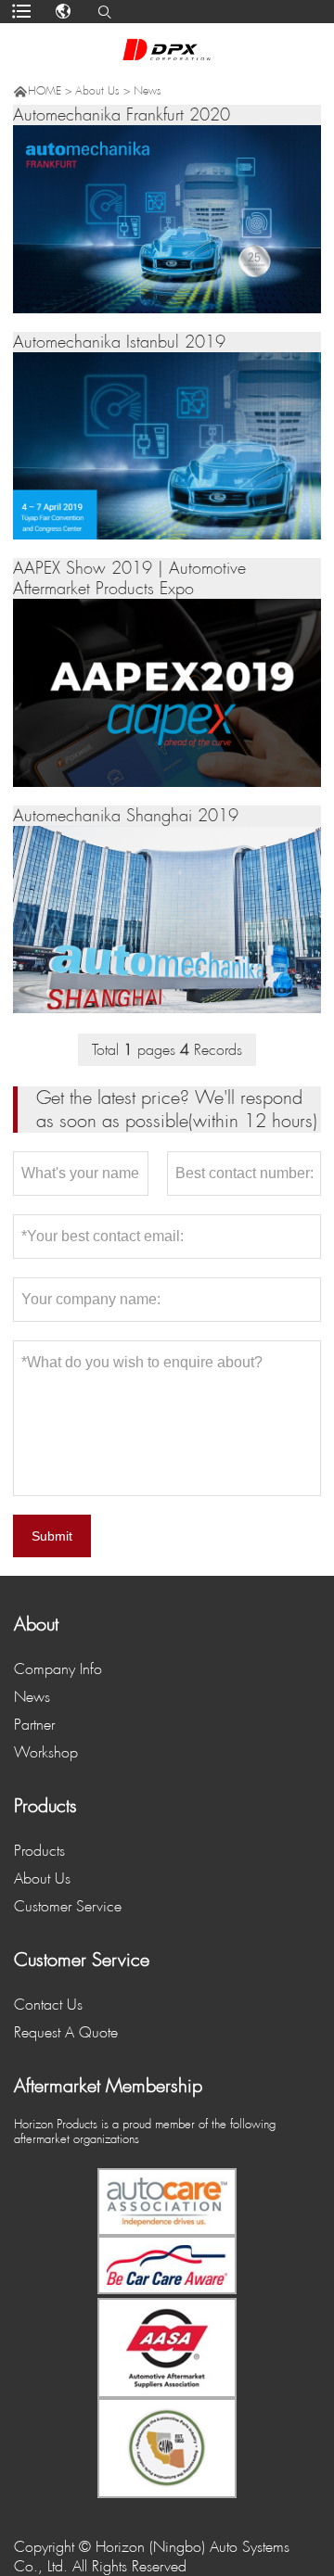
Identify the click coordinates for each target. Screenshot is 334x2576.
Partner (34, 1725)
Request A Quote (66, 2032)
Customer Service (68, 1906)
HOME (45, 91)
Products (39, 1851)
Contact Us (48, 2005)
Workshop (46, 1752)
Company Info (58, 1669)
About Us (97, 91)
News (148, 91)
